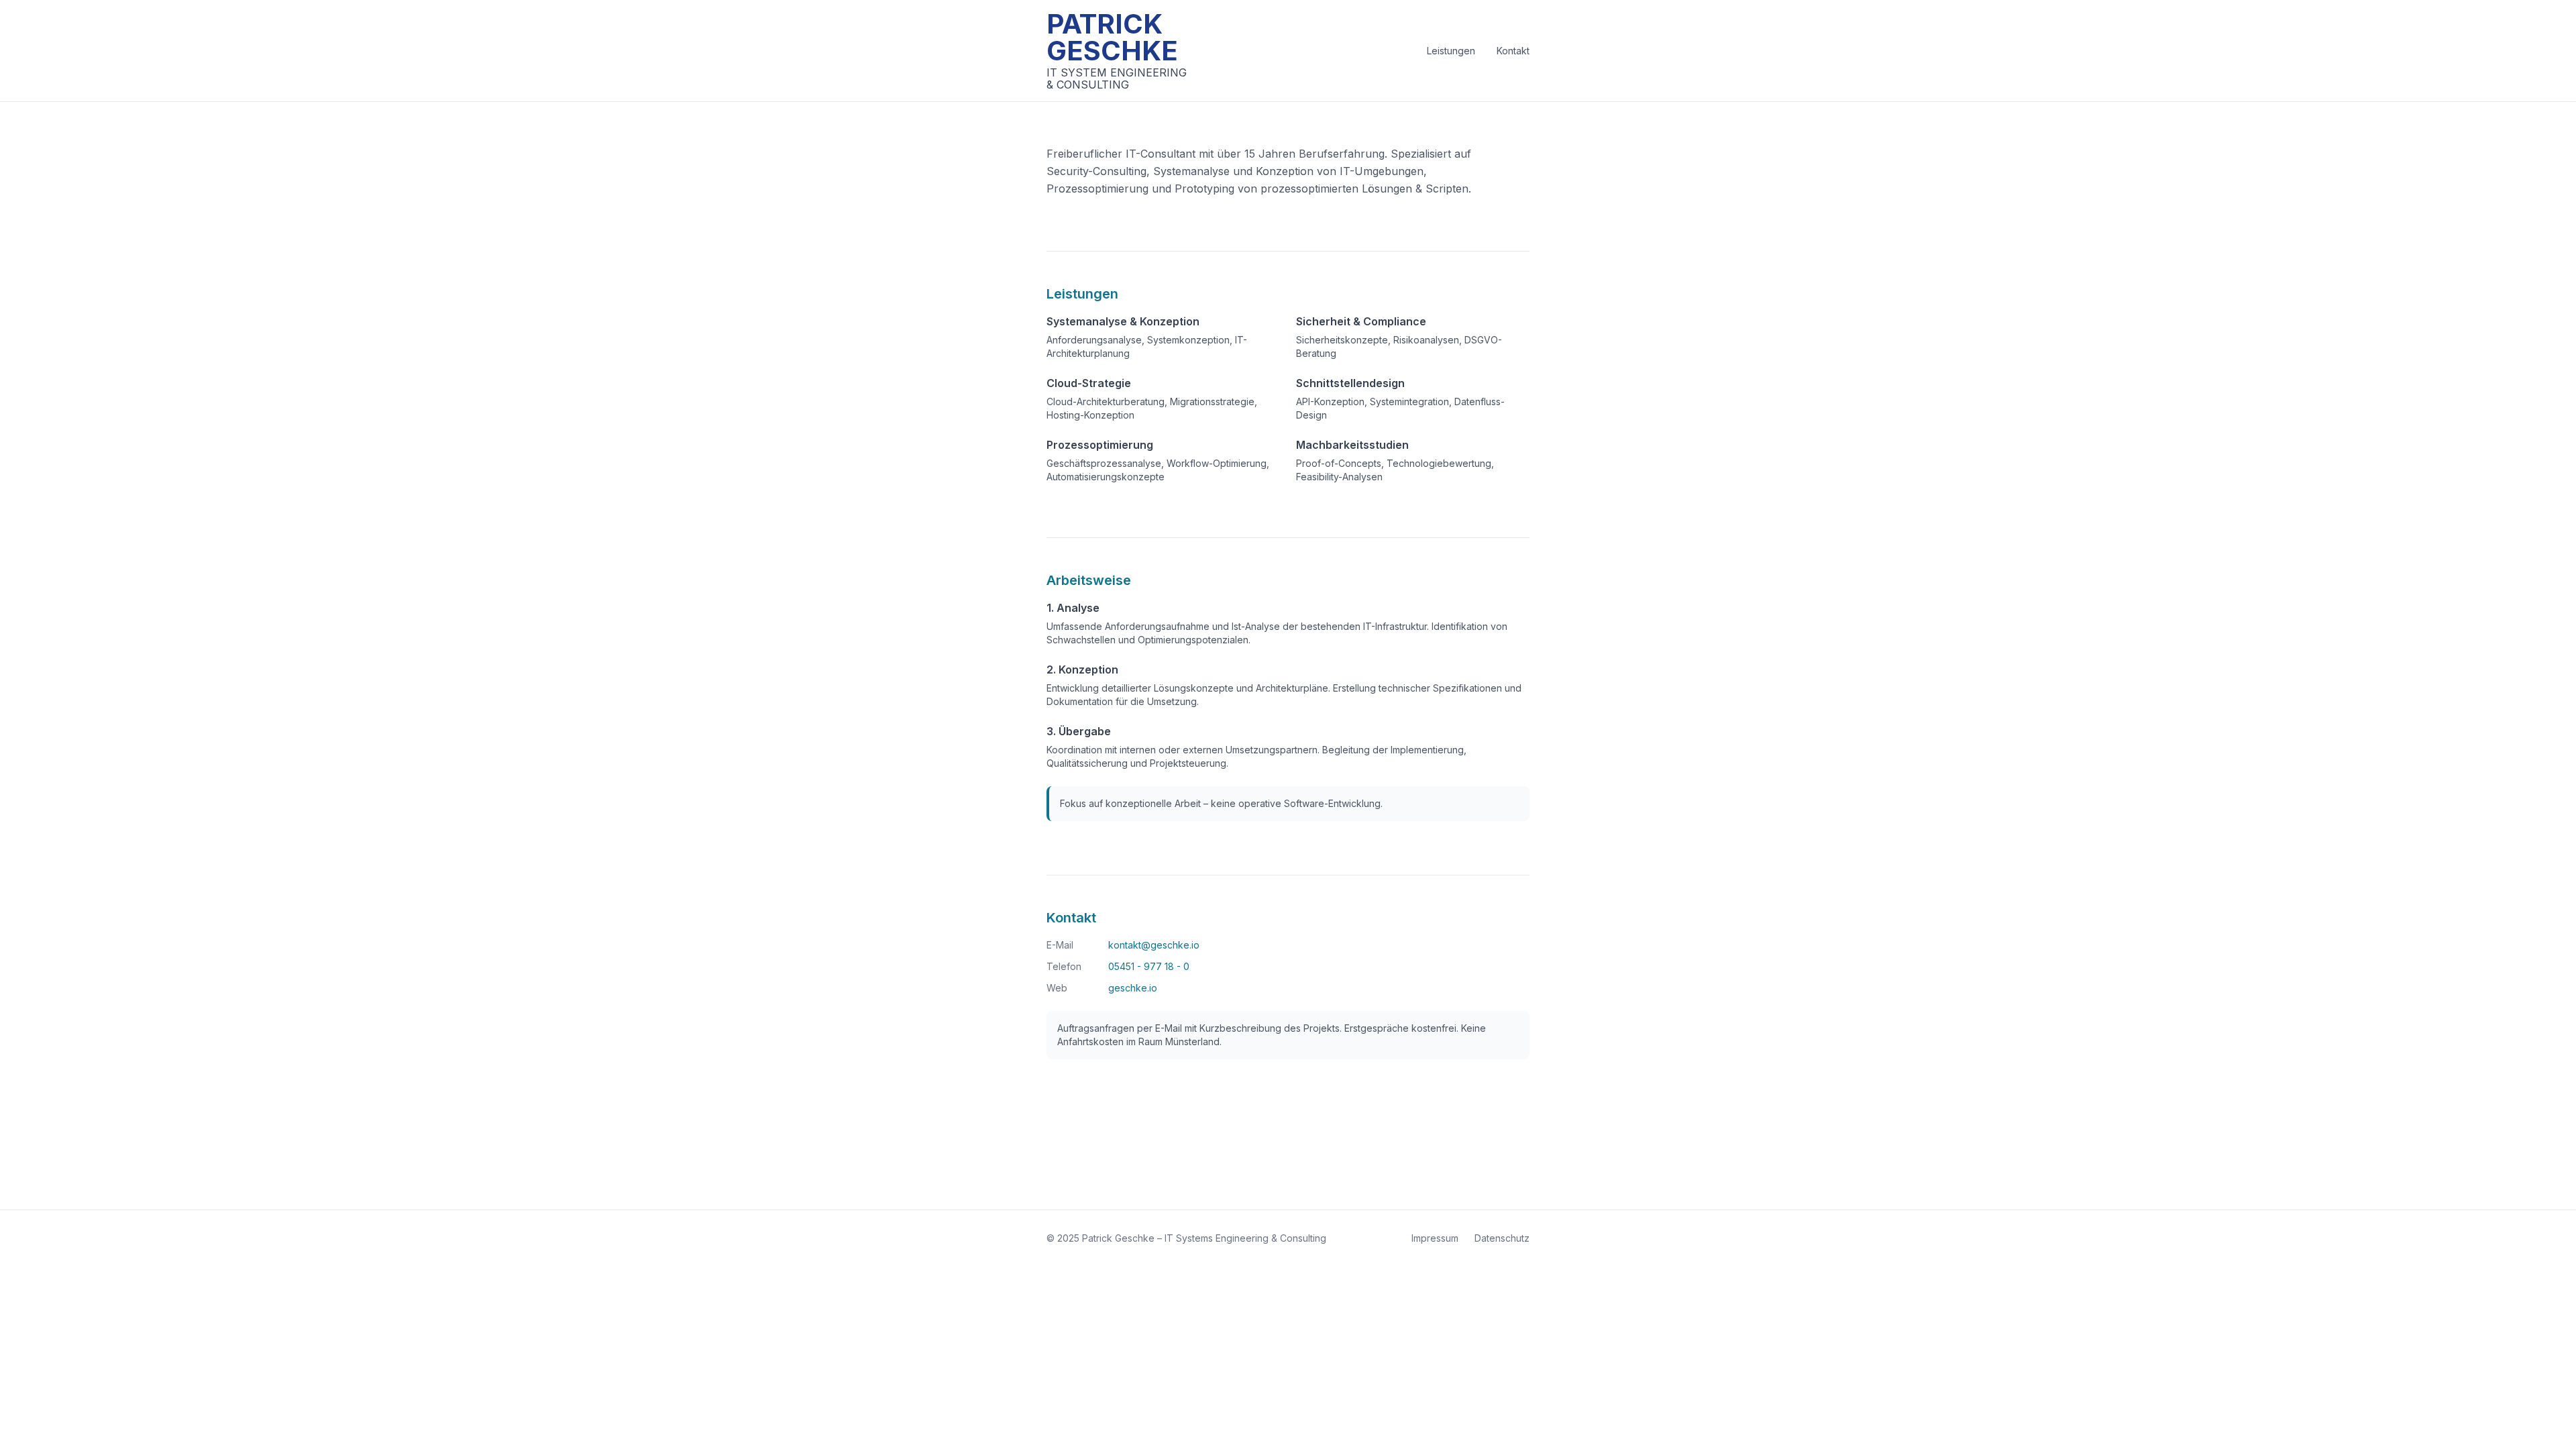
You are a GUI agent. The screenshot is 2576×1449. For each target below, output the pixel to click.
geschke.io (1133, 988)
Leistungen (1451, 51)
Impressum (1435, 1238)
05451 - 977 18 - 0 (1149, 966)
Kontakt (1513, 51)
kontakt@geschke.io (1154, 945)
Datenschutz (1502, 1238)
